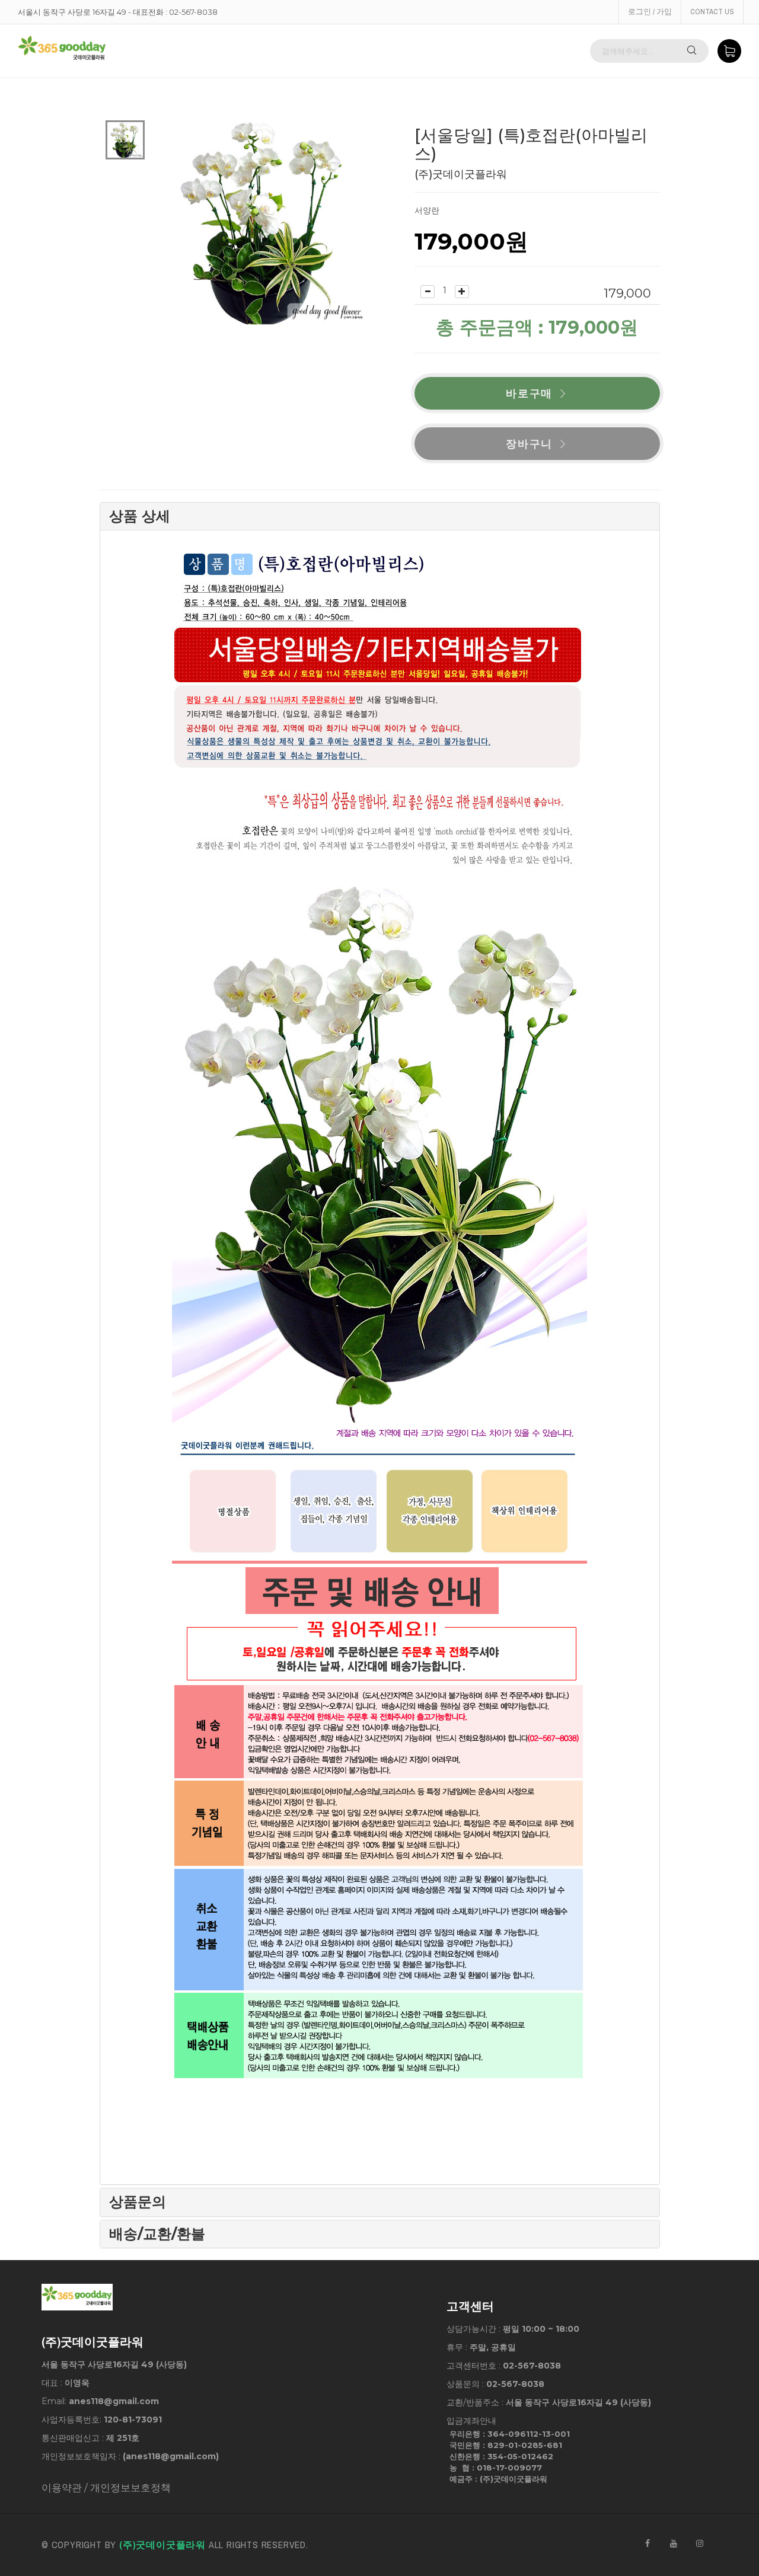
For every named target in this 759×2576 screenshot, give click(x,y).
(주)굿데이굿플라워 (162, 2545)
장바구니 (529, 444)
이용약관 (62, 2488)
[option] (125, 140)
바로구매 (529, 393)
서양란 (427, 210)
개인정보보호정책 (130, 2488)
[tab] (380, 516)
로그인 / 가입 (650, 12)
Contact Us (712, 12)
